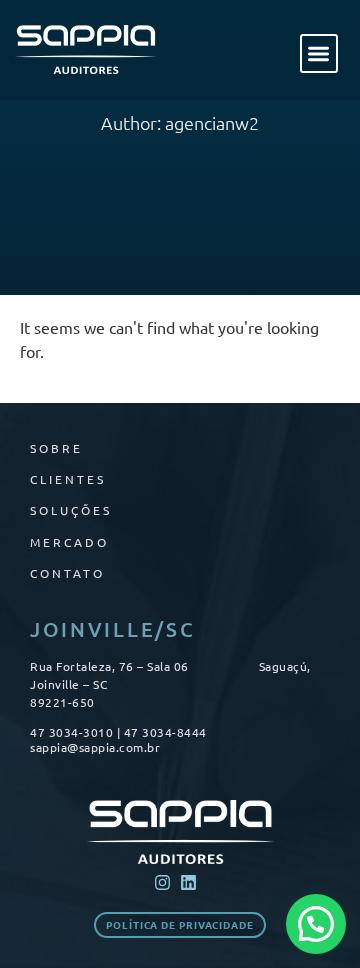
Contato (67, 573)
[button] (319, 53)
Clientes (68, 479)
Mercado (69, 542)
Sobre (56, 448)
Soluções (71, 510)
